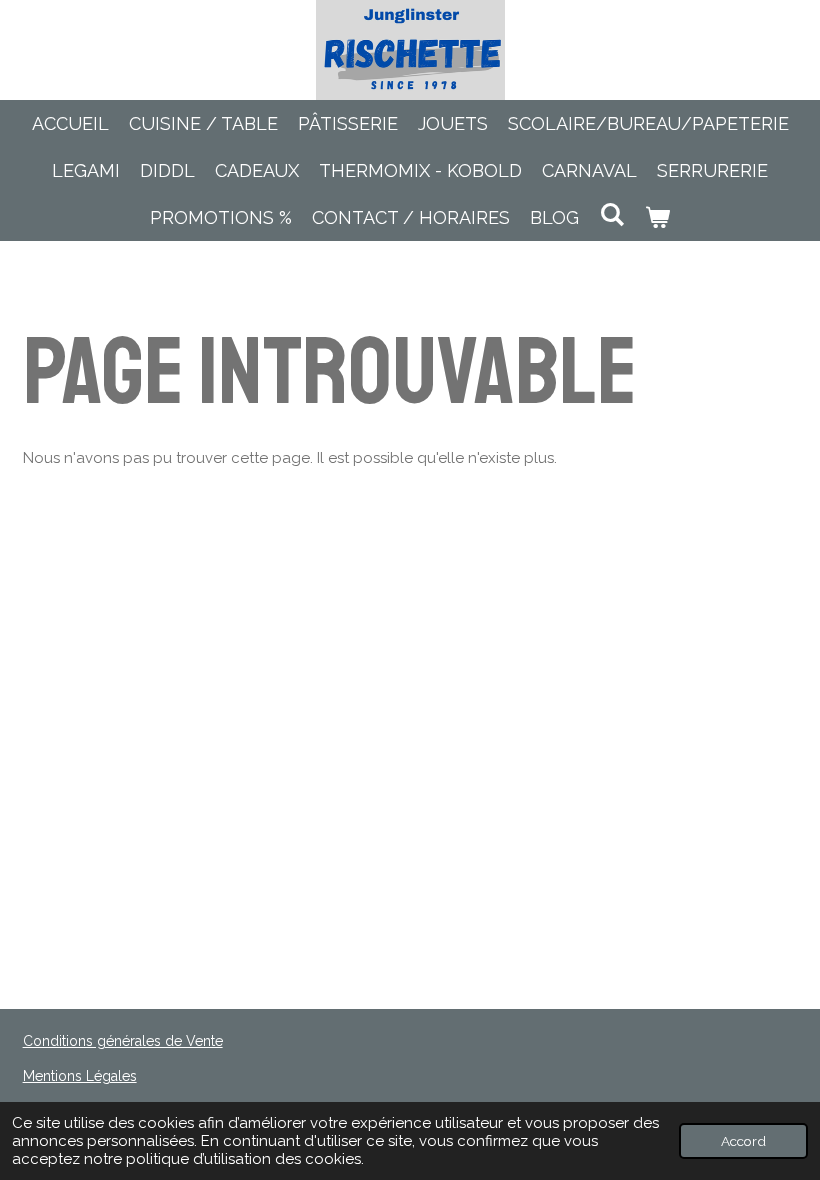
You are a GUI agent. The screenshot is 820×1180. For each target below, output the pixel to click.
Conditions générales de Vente (123, 1041)
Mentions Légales (80, 1076)
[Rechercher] (611, 214)
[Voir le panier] (657, 217)
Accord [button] (743, 1141)
